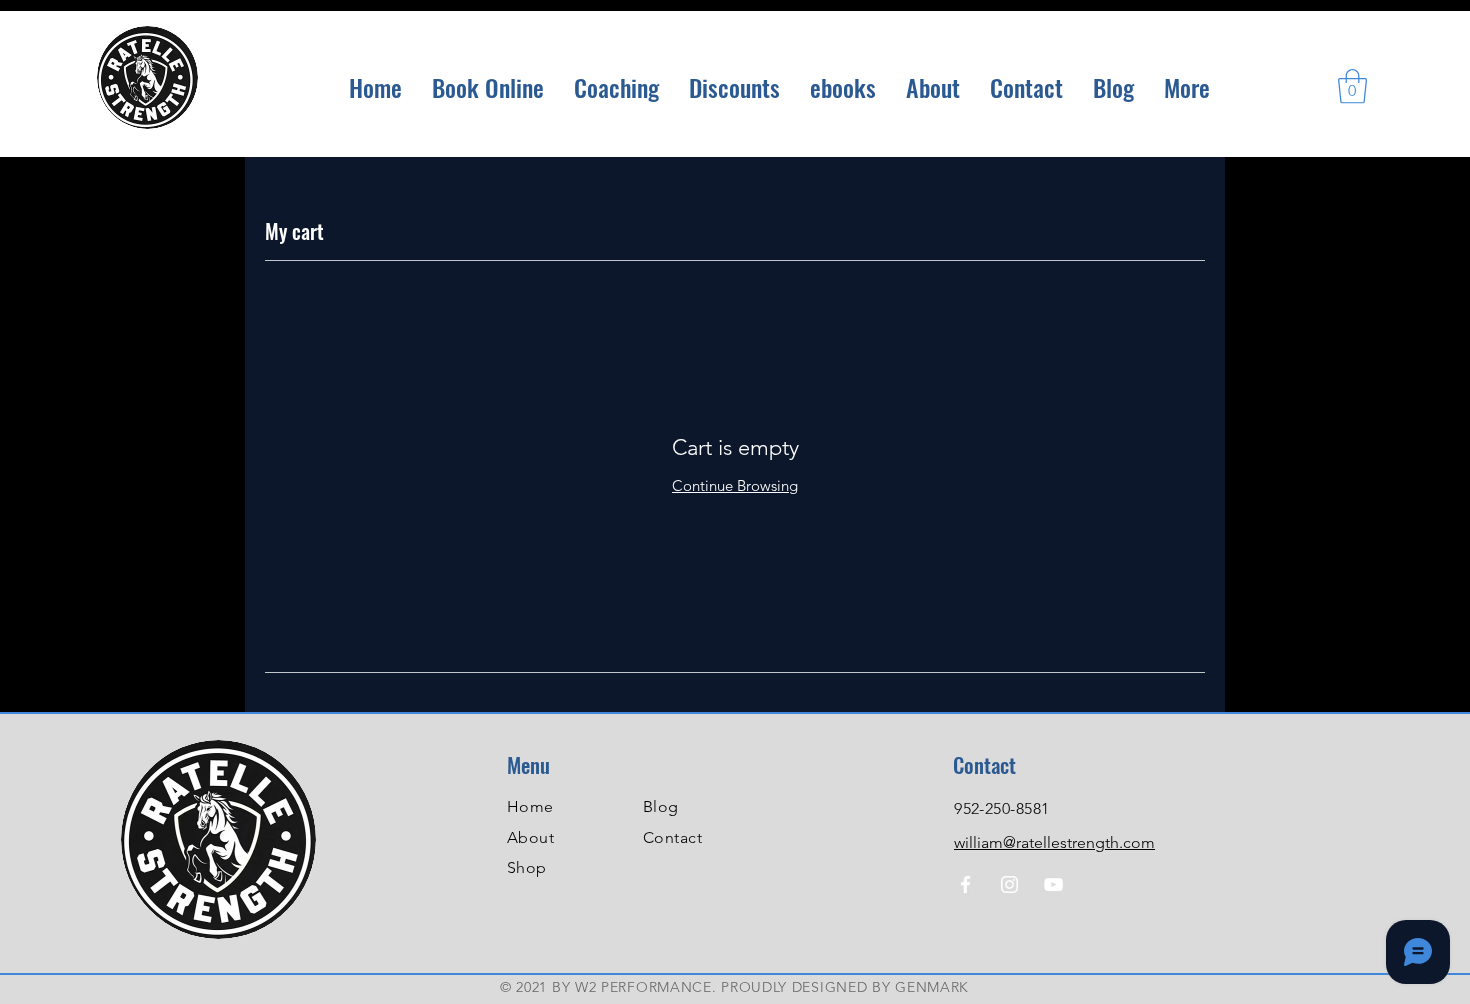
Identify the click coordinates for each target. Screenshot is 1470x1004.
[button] (1352, 86)
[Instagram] (1009, 884)
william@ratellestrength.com (1054, 842)
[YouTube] (1053, 884)
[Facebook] (965, 884)
